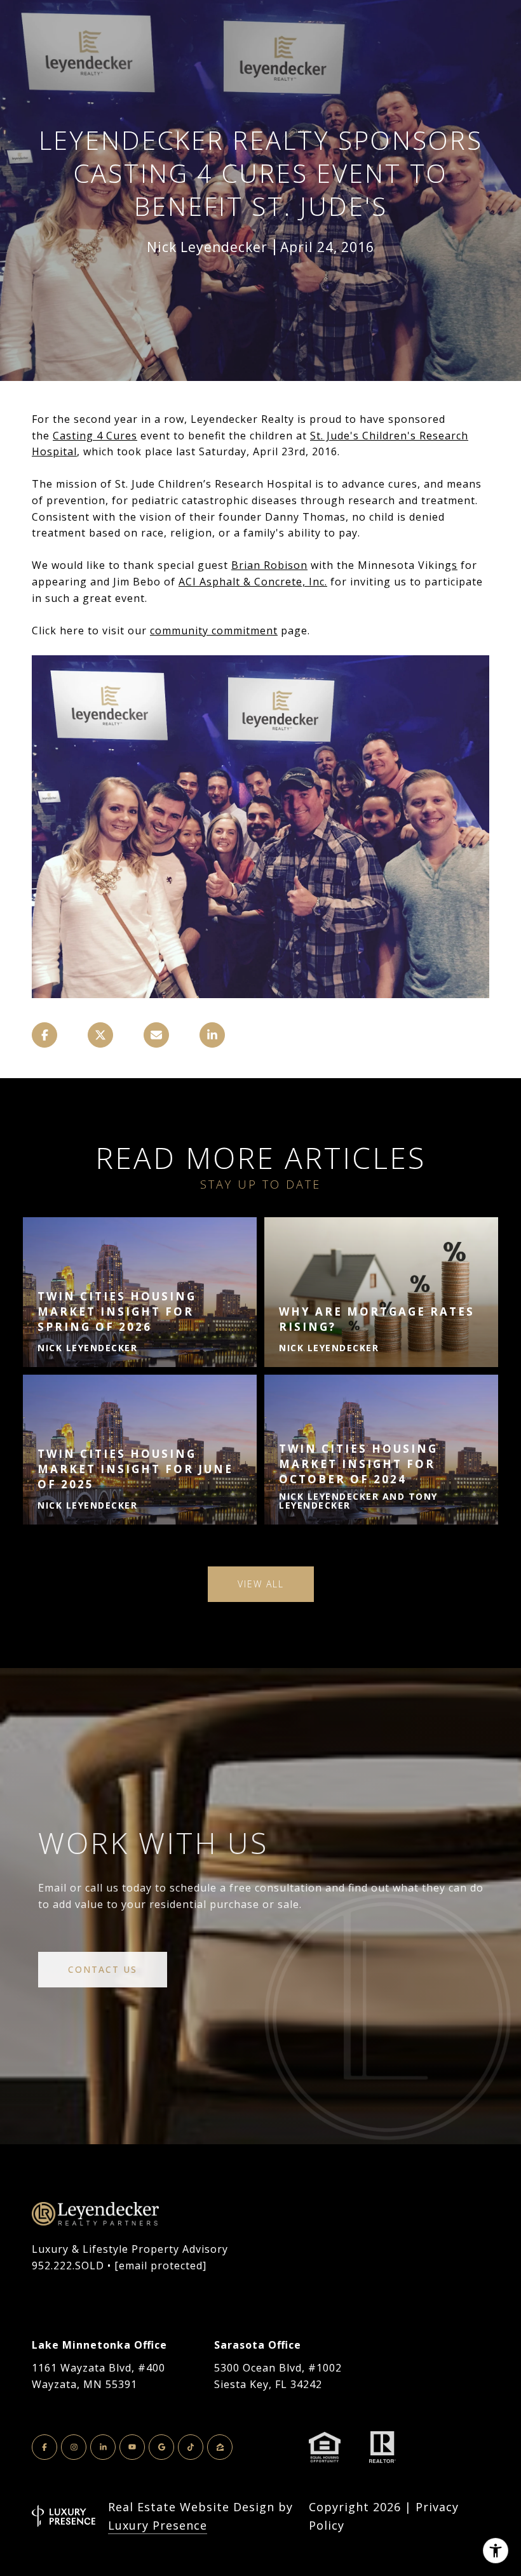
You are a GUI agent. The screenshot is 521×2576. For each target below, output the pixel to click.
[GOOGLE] (161, 2447)
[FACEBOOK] (44, 2447)
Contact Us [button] (103, 1969)
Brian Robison (269, 565)
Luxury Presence (158, 2525)
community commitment (214, 631)
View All (261, 1584)
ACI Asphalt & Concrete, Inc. (253, 582)
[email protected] (160, 2266)
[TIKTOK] (191, 2447)
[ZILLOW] (220, 2447)
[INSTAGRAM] (74, 2447)
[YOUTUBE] (132, 2447)
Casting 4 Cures (95, 436)
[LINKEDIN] (103, 2447)
